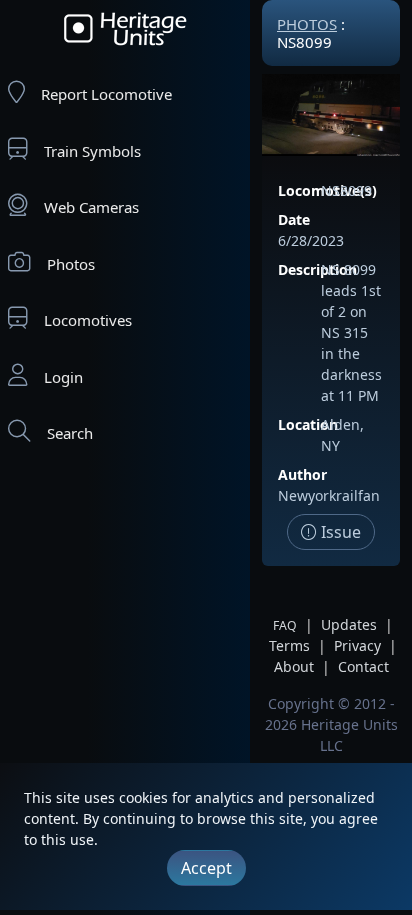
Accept (206, 868)
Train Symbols (92, 151)
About (294, 666)
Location (308, 424)
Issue (339, 532)
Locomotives (88, 320)
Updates (349, 624)
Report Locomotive (106, 94)
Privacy (357, 645)
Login (63, 377)
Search (70, 433)
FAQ (285, 625)
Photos (71, 264)
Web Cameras (91, 207)
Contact (363, 666)
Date (294, 219)
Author (302, 474)
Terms (289, 645)
